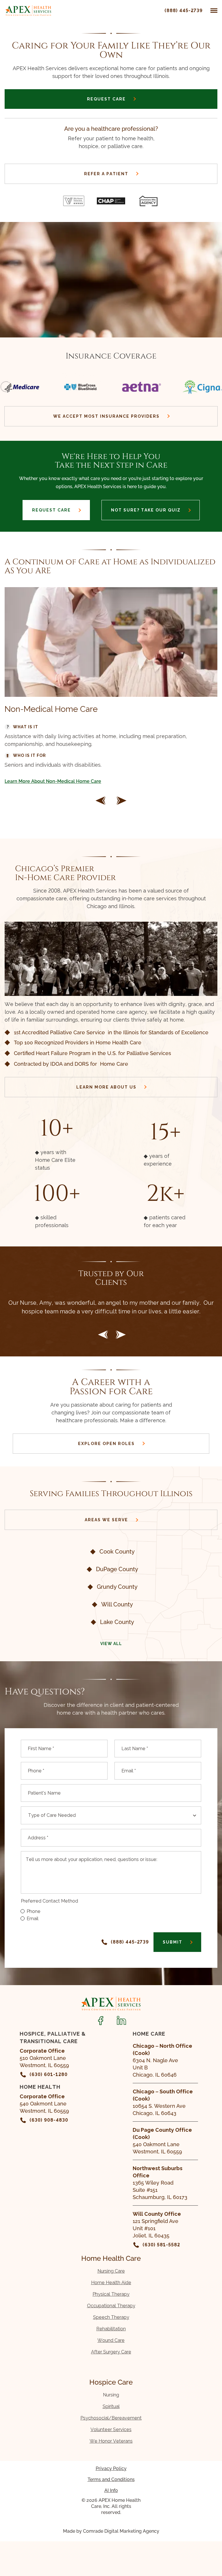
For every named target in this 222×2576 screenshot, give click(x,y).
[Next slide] (121, 801)
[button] (101, 801)
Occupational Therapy (111, 2306)
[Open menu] (214, 11)
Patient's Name (44, 1793)
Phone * (36, 1771)
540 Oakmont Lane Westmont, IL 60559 (162, 2141)
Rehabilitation (111, 2329)
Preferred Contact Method (49, 1901)
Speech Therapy (111, 2317)
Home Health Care (111, 2258)
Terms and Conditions (111, 2479)
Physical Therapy (111, 2294)
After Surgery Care (111, 2352)
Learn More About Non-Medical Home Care (53, 781)
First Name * (41, 1749)
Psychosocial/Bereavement (111, 2418)
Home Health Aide (111, 2283)
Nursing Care (111, 2271)
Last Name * (135, 1749)
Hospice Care (111, 2382)
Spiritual (111, 2406)
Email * (129, 1771)
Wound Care (111, 2340)
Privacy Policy (111, 2468)
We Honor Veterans (111, 2441)
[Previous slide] (103, 1335)
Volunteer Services (111, 2430)
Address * (38, 1838)
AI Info (111, 2490)
